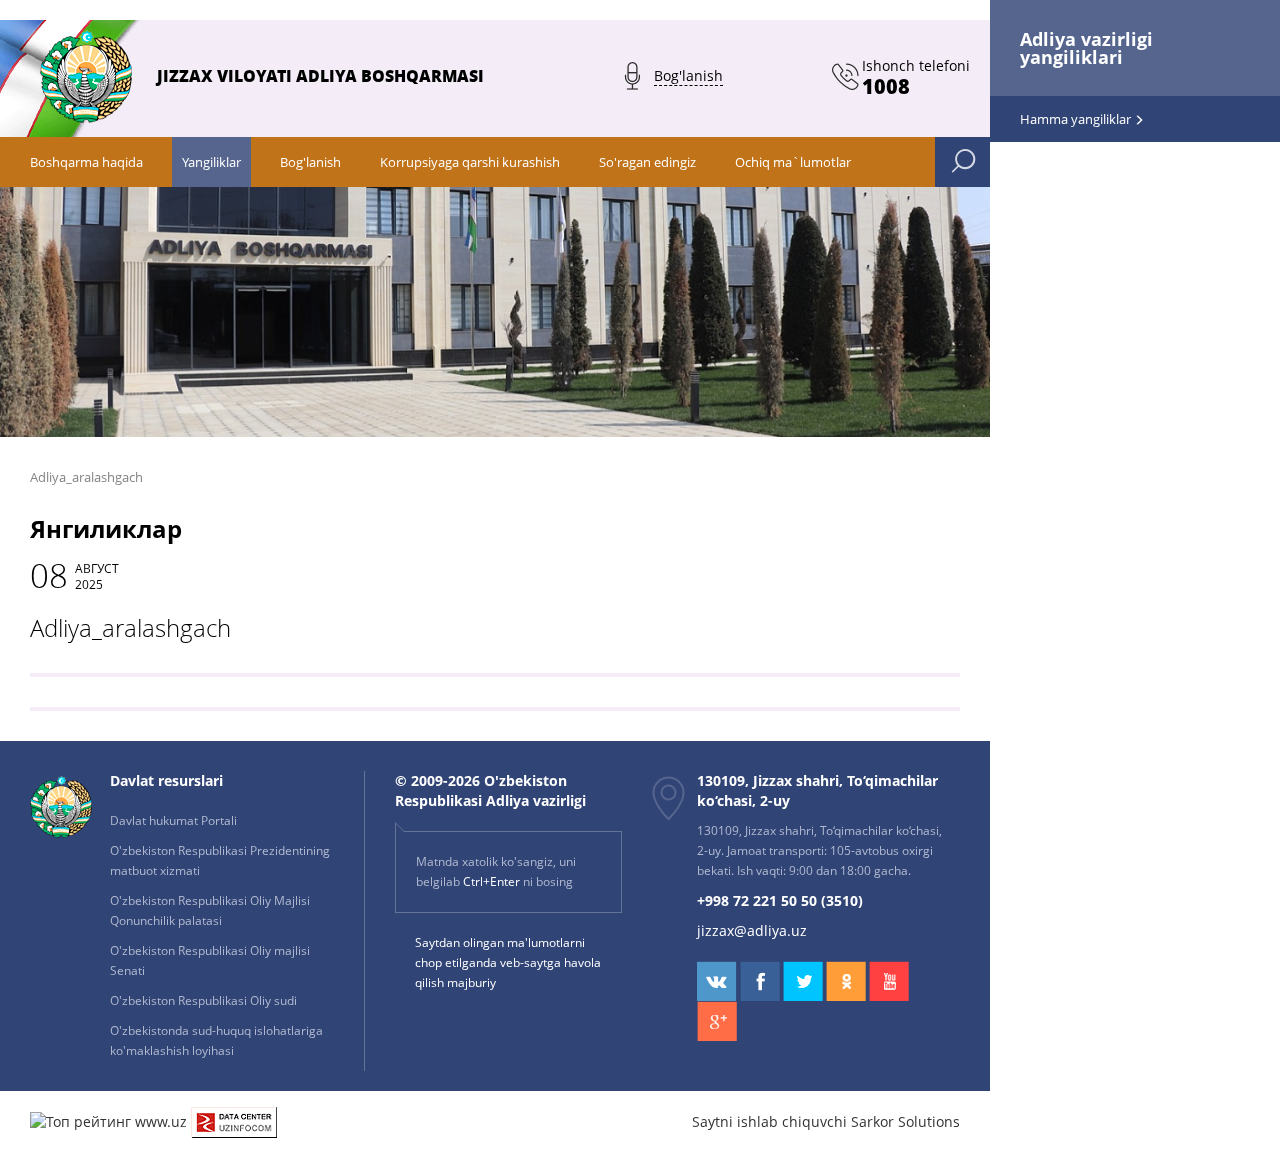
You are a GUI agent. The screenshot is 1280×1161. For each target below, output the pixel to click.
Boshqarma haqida (86, 162)
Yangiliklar (211, 162)
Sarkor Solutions (905, 1121)
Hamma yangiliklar (1077, 119)
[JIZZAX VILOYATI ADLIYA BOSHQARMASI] (310, 116)
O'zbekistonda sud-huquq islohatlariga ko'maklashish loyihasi (216, 1040)
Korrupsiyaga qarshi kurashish (470, 162)
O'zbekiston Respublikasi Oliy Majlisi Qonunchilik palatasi (210, 910)
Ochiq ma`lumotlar (793, 162)
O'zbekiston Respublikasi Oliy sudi (203, 1000)
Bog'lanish (310, 162)
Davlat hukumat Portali (173, 820)
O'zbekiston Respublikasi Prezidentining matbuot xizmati (220, 860)
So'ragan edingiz (647, 162)
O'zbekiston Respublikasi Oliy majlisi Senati (210, 960)
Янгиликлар (106, 528)
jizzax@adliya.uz (752, 930)
